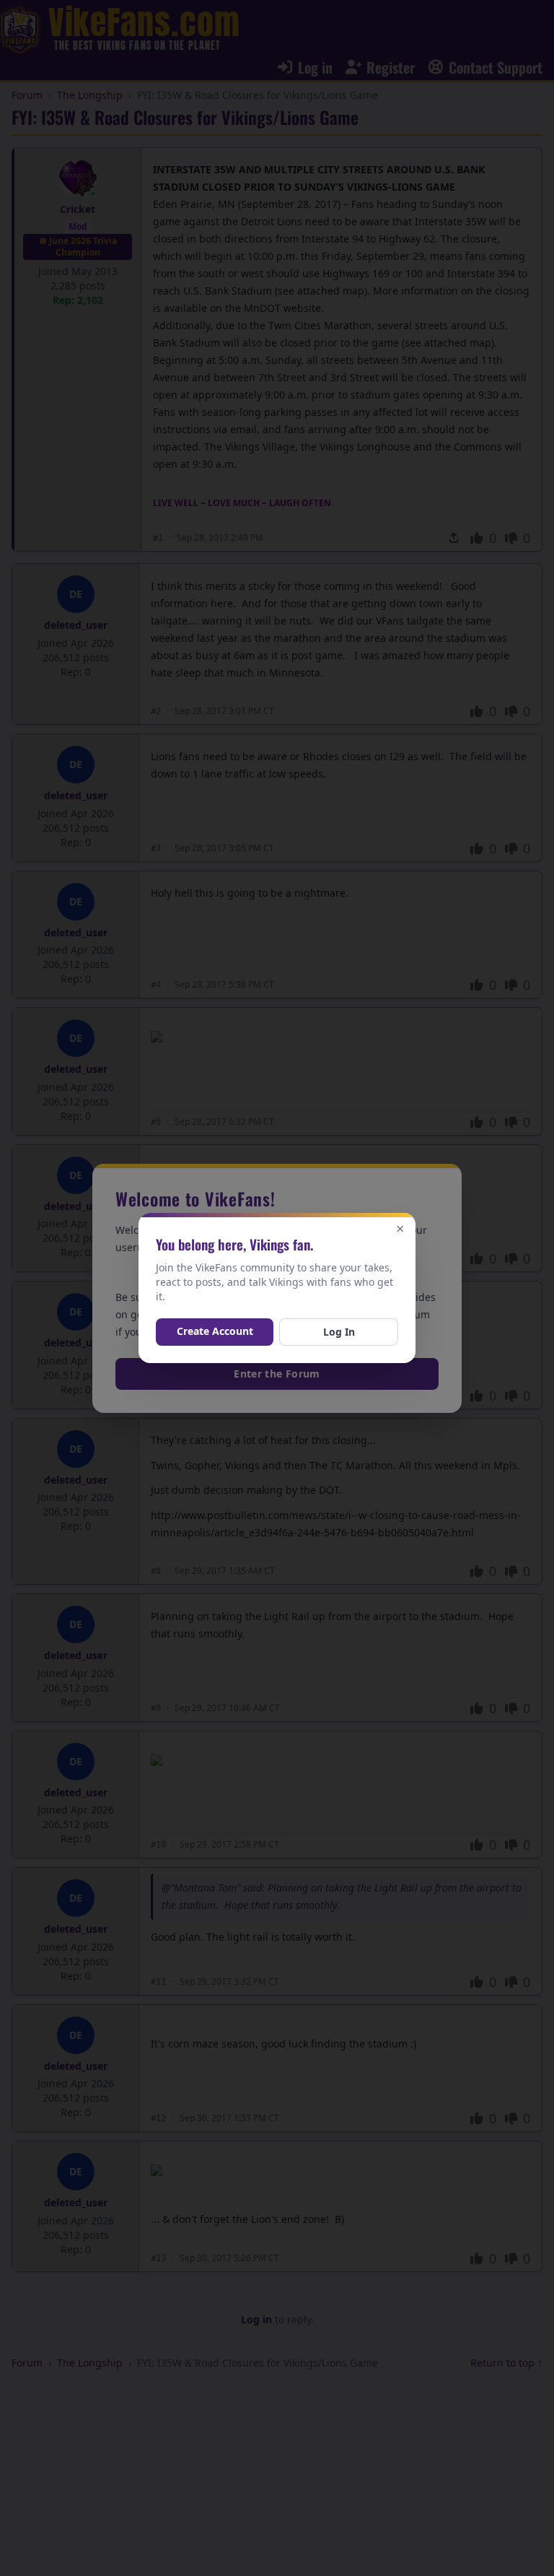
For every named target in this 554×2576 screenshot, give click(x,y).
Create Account (215, 1331)
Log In (339, 1332)
